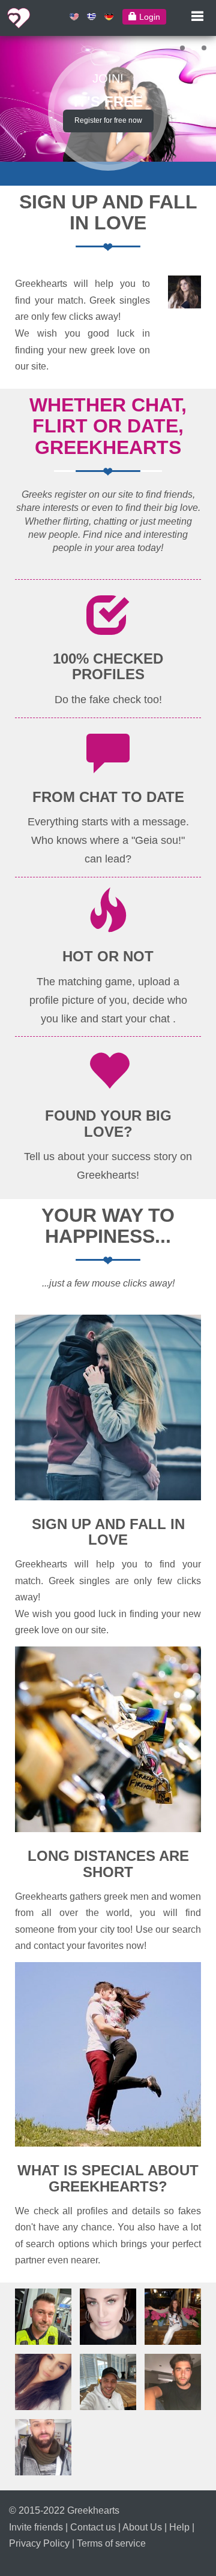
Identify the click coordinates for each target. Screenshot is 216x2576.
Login (148, 17)
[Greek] (91, 16)
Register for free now (108, 120)
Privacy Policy (39, 2543)
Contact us (93, 2527)
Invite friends (36, 2527)
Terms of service (111, 2543)
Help (179, 2527)
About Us (142, 2527)
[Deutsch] (109, 16)
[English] (74, 16)
